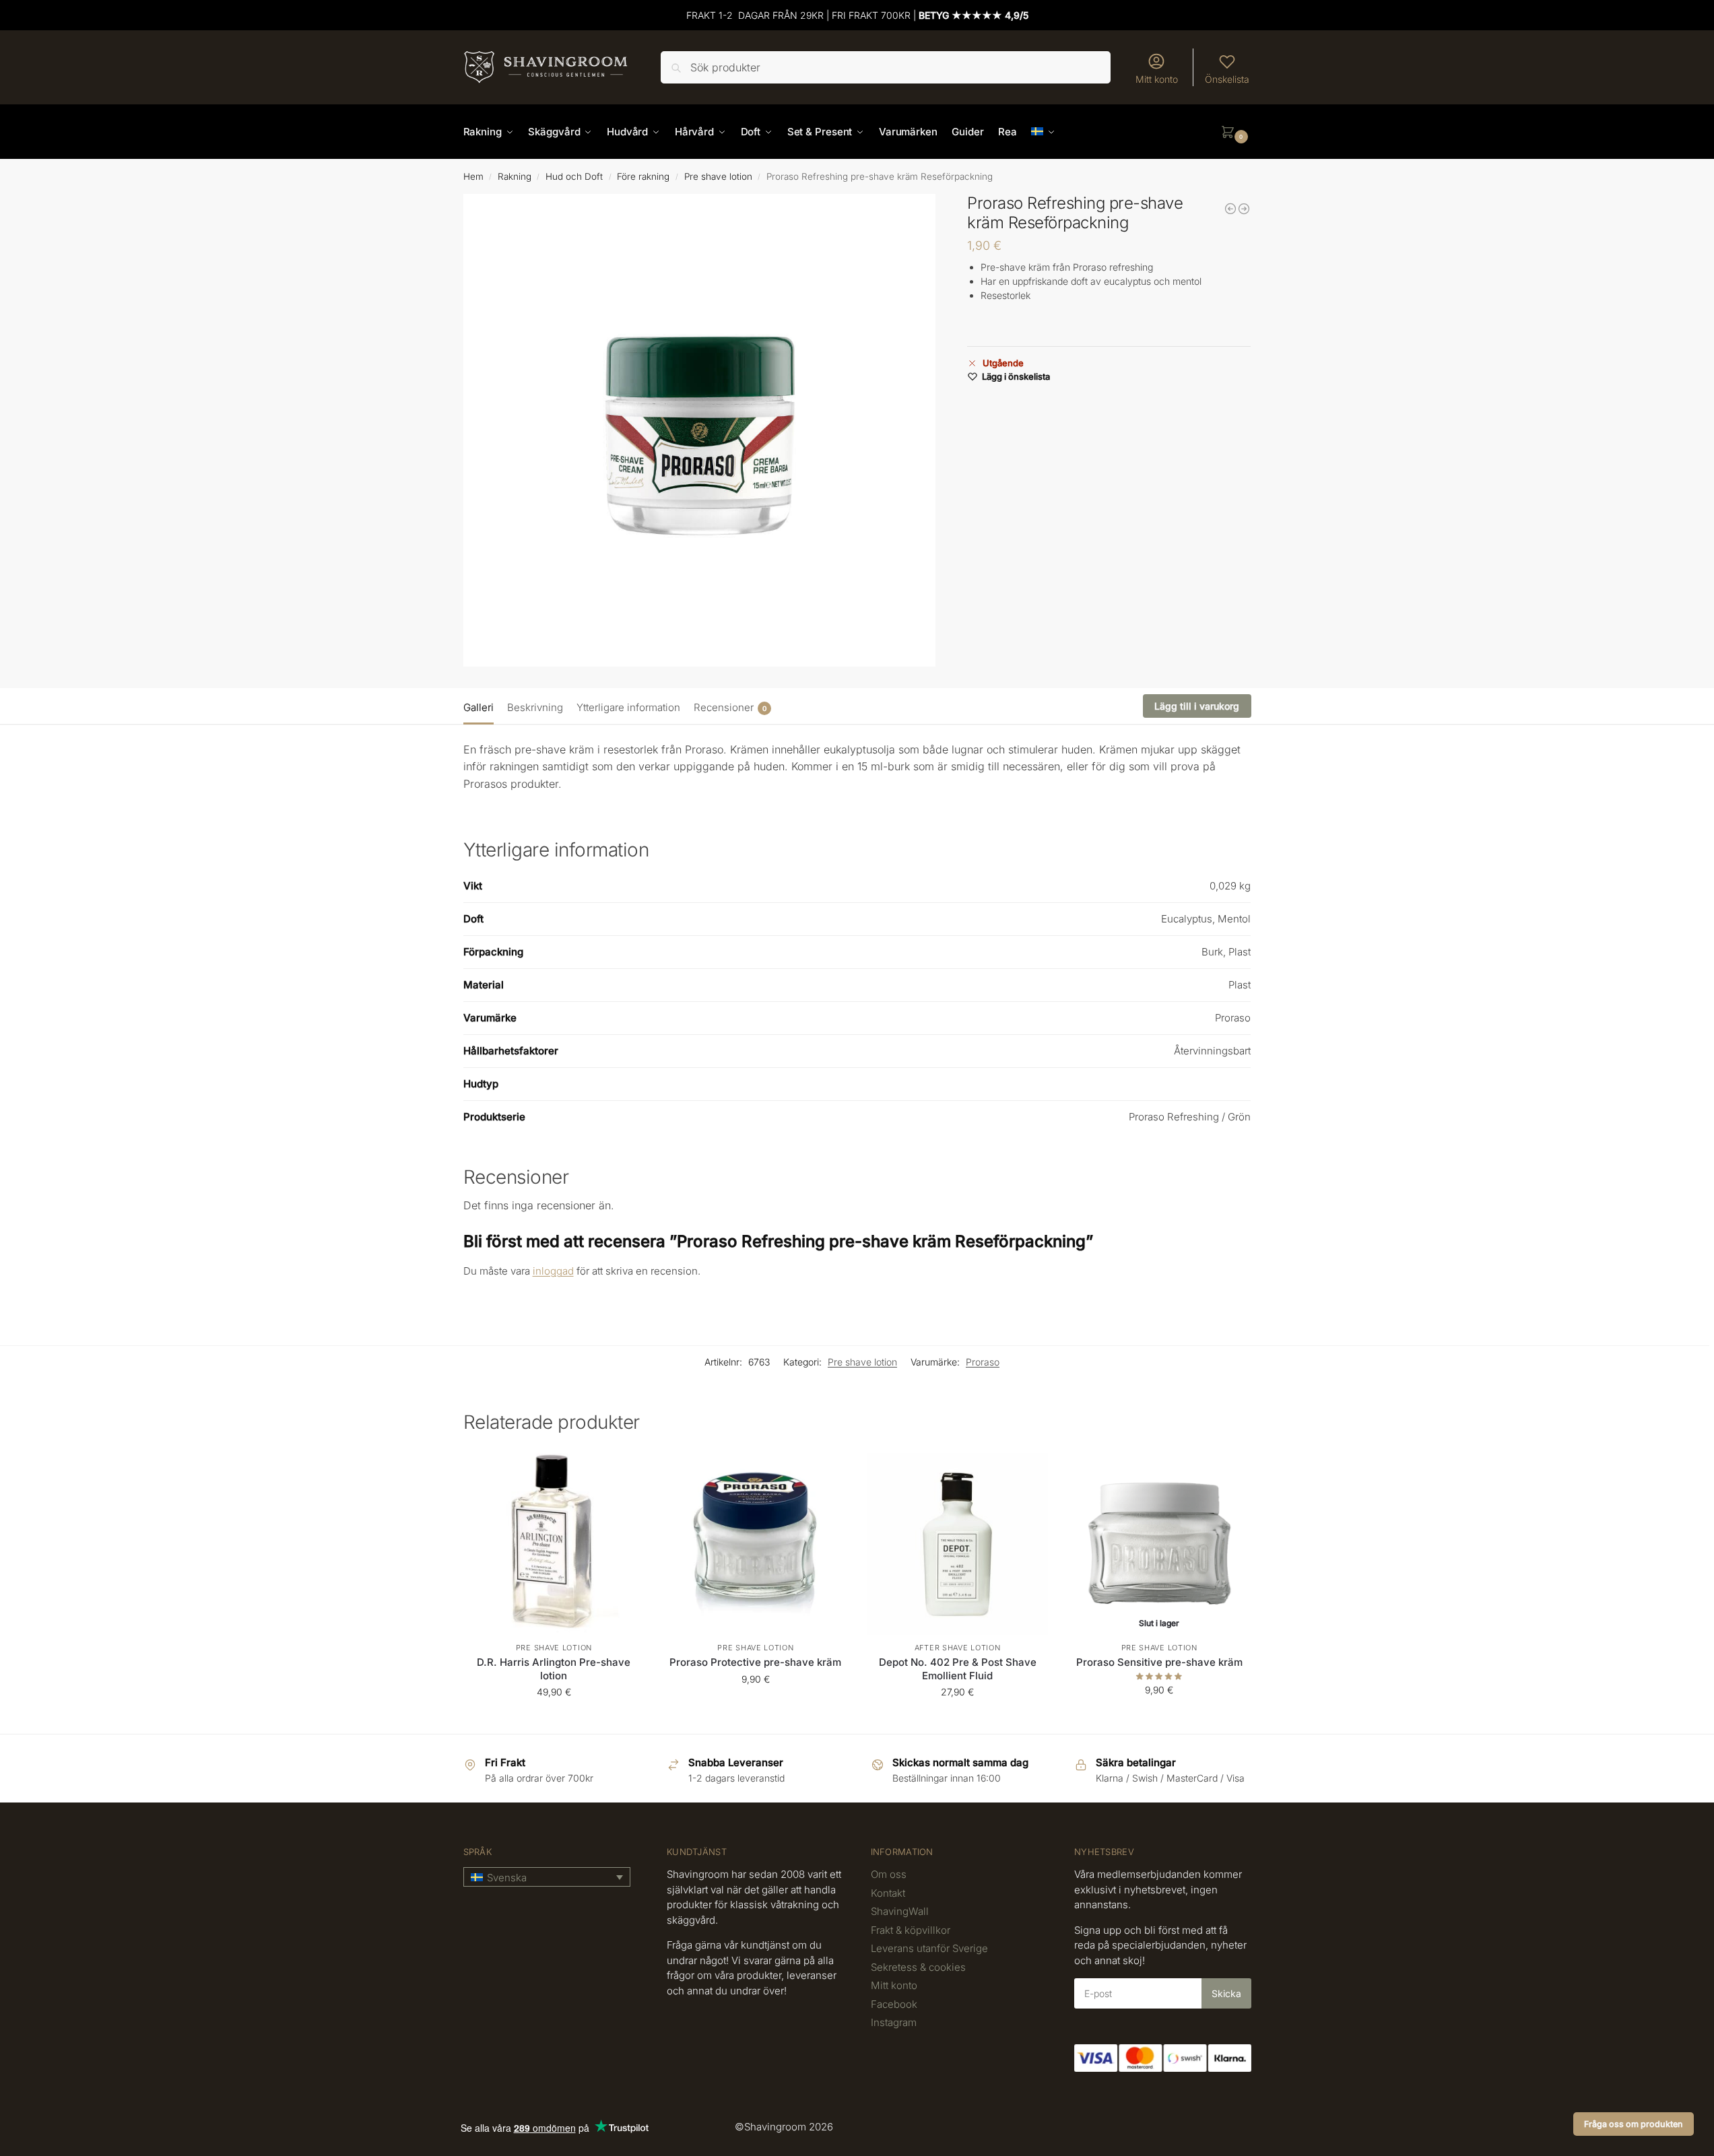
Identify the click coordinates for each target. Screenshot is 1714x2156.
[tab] (482, 706)
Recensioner (730, 707)
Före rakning (643, 176)
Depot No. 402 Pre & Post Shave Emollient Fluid (958, 1669)
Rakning (515, 176)
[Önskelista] (624, 1473)
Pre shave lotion (718, 176)
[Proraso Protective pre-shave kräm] (756, 1544)
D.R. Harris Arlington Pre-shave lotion (554, 1669)
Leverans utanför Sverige (929, 1948)
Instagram (894, 2022)
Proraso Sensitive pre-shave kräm (1159, 1662)
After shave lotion (958, 1648)
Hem (473, 176)
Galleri (479, 707)
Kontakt (888, 1893)
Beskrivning (535, 707)
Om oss (889, 1874)
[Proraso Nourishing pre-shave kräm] (1244, 209)
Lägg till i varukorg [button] (554, 1720)
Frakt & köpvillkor (911, 1930)
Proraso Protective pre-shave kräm (755, 1662)
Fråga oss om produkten (1634, 2124)
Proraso (983, 1362)
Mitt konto (1157, 79)
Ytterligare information (628, 707)
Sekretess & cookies (918, 1967)
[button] (1236, 132)
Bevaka (1159, 1718)
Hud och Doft (574, 176)
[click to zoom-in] (700, 430)
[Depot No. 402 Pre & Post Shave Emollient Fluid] (958, 1544)
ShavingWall (900, 1911)
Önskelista (1227, 79)
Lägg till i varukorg (1197, 706)
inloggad (553, 1271)
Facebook (894, 2004)
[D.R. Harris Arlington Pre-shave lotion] (1230, 209)
